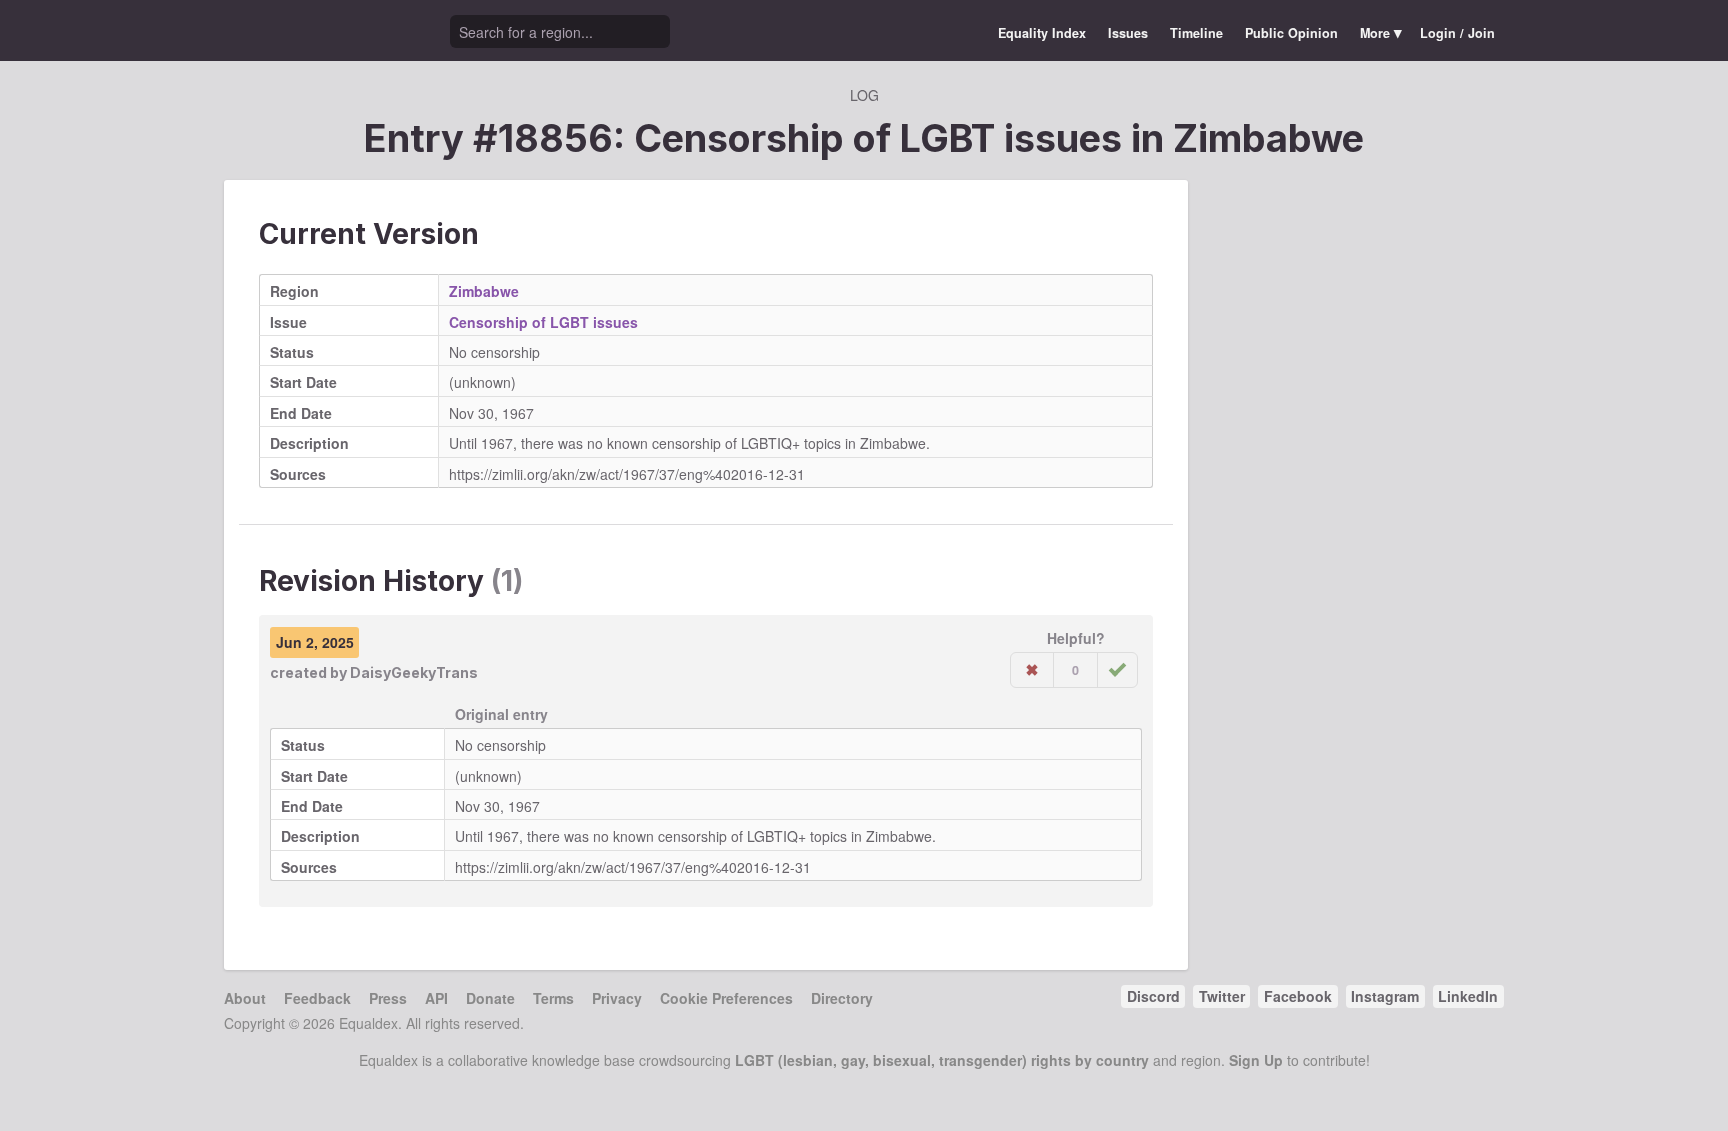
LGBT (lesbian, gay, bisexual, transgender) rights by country (942, 1060)
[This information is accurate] (1117, 670)
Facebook (1298, 996)
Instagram (1385, 996)
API (436, 998)
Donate (490, 998)
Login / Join (1457, 33)
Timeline (1196, 33)
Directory (842, 998)
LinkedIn (1468, 996)
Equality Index (1042, 33)
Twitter (1222, 996)
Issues (1128, 33)
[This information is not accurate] (1032, 670)
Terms (553, 998)
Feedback (317, 998)
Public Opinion (1291, 33)
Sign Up (1256, 1060)
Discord (1153, 996)
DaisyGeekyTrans (414, 672)
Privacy (617, 998)
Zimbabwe (1268, 138)
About (245, 998)
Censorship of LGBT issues (543, 322)
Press (388, 998)
